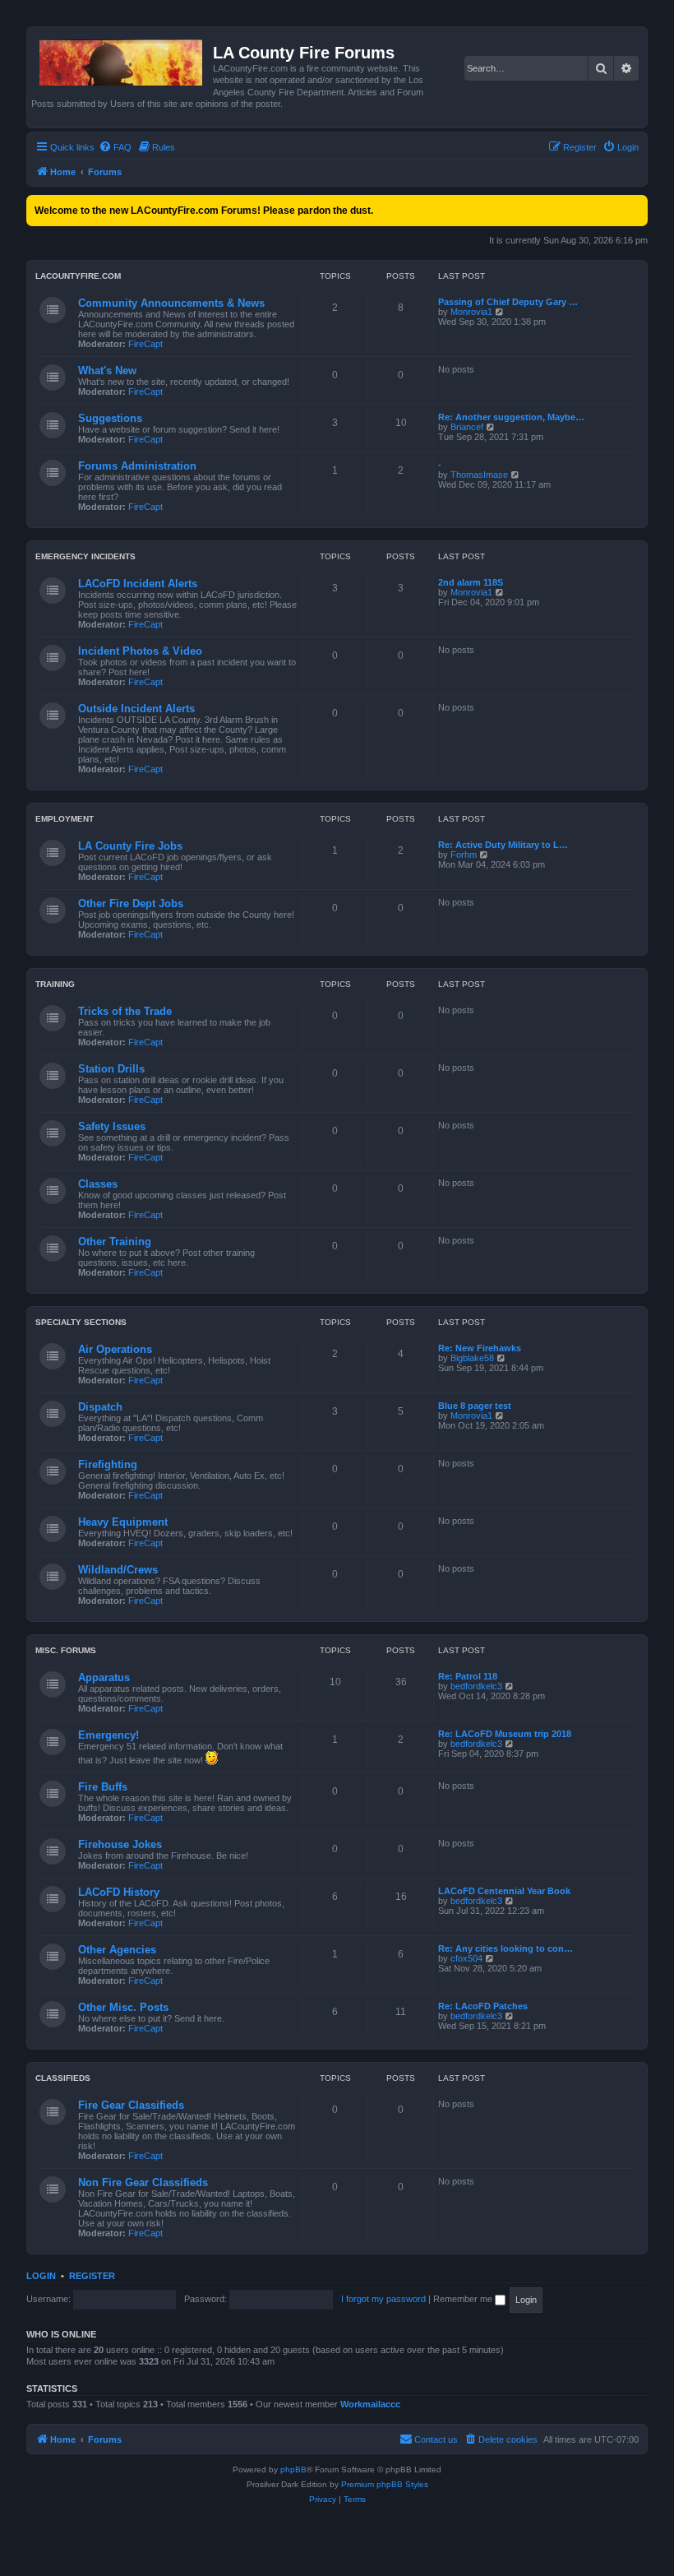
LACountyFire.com (78, 276)
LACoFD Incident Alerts (138, 584)
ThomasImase (479, 475)
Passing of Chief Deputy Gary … (508, 302)
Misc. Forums (66, 1650)
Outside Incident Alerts (136, 709)
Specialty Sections (81, 1322)
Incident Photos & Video (140, 651)
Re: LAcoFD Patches (483, 2006)
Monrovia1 (471, 312)
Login (41, 2276)
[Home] (122, 59)
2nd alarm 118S (471, 582)
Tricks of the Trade (125, 1011)
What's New (107, 371)
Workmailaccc (370, 2404)
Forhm (464, 855)
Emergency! (108, 1735)
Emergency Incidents (85, 556)
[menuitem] (115, 147)
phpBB (293, 2469)
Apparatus (104, 1677)
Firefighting (108, 1464)
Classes (98, 1184)
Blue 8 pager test (475, 1406)
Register (92, 2276)
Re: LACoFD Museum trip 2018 (505, 1734)
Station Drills (111, 1069)
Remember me (464, 2299)
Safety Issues (112, 1126)
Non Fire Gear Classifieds (143, 2182)
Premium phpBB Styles (385, 2484)
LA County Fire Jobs (130, 846)
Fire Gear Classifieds (131, 2105)
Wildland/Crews (118, 1570)
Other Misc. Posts (123, 2007)
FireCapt (145, 344)
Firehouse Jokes (120, 1844)
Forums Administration (137, 466)
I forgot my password (383, 2299)
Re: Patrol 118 (468, 1676)
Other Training (115, 1242)
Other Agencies (117, 1950)
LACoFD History (119, 1892)
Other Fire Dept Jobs (131, 903)
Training (55, 984)
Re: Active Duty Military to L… (503, 845)
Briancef (467, 427)
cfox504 (466, 1958)
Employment (65, 819)
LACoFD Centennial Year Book (504, 1891)
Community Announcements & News (171, 303)
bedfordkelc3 (476, 1686)
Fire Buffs (103, 1787)
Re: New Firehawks (480, 1348)
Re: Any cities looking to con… (505, 1948)
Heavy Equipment (123, 1522)
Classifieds (63, 2078)
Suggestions (110, 418)
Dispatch (100, 1407)
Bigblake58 (472, 1358)
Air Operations (115, 1349)
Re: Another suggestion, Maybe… (511, 417)
